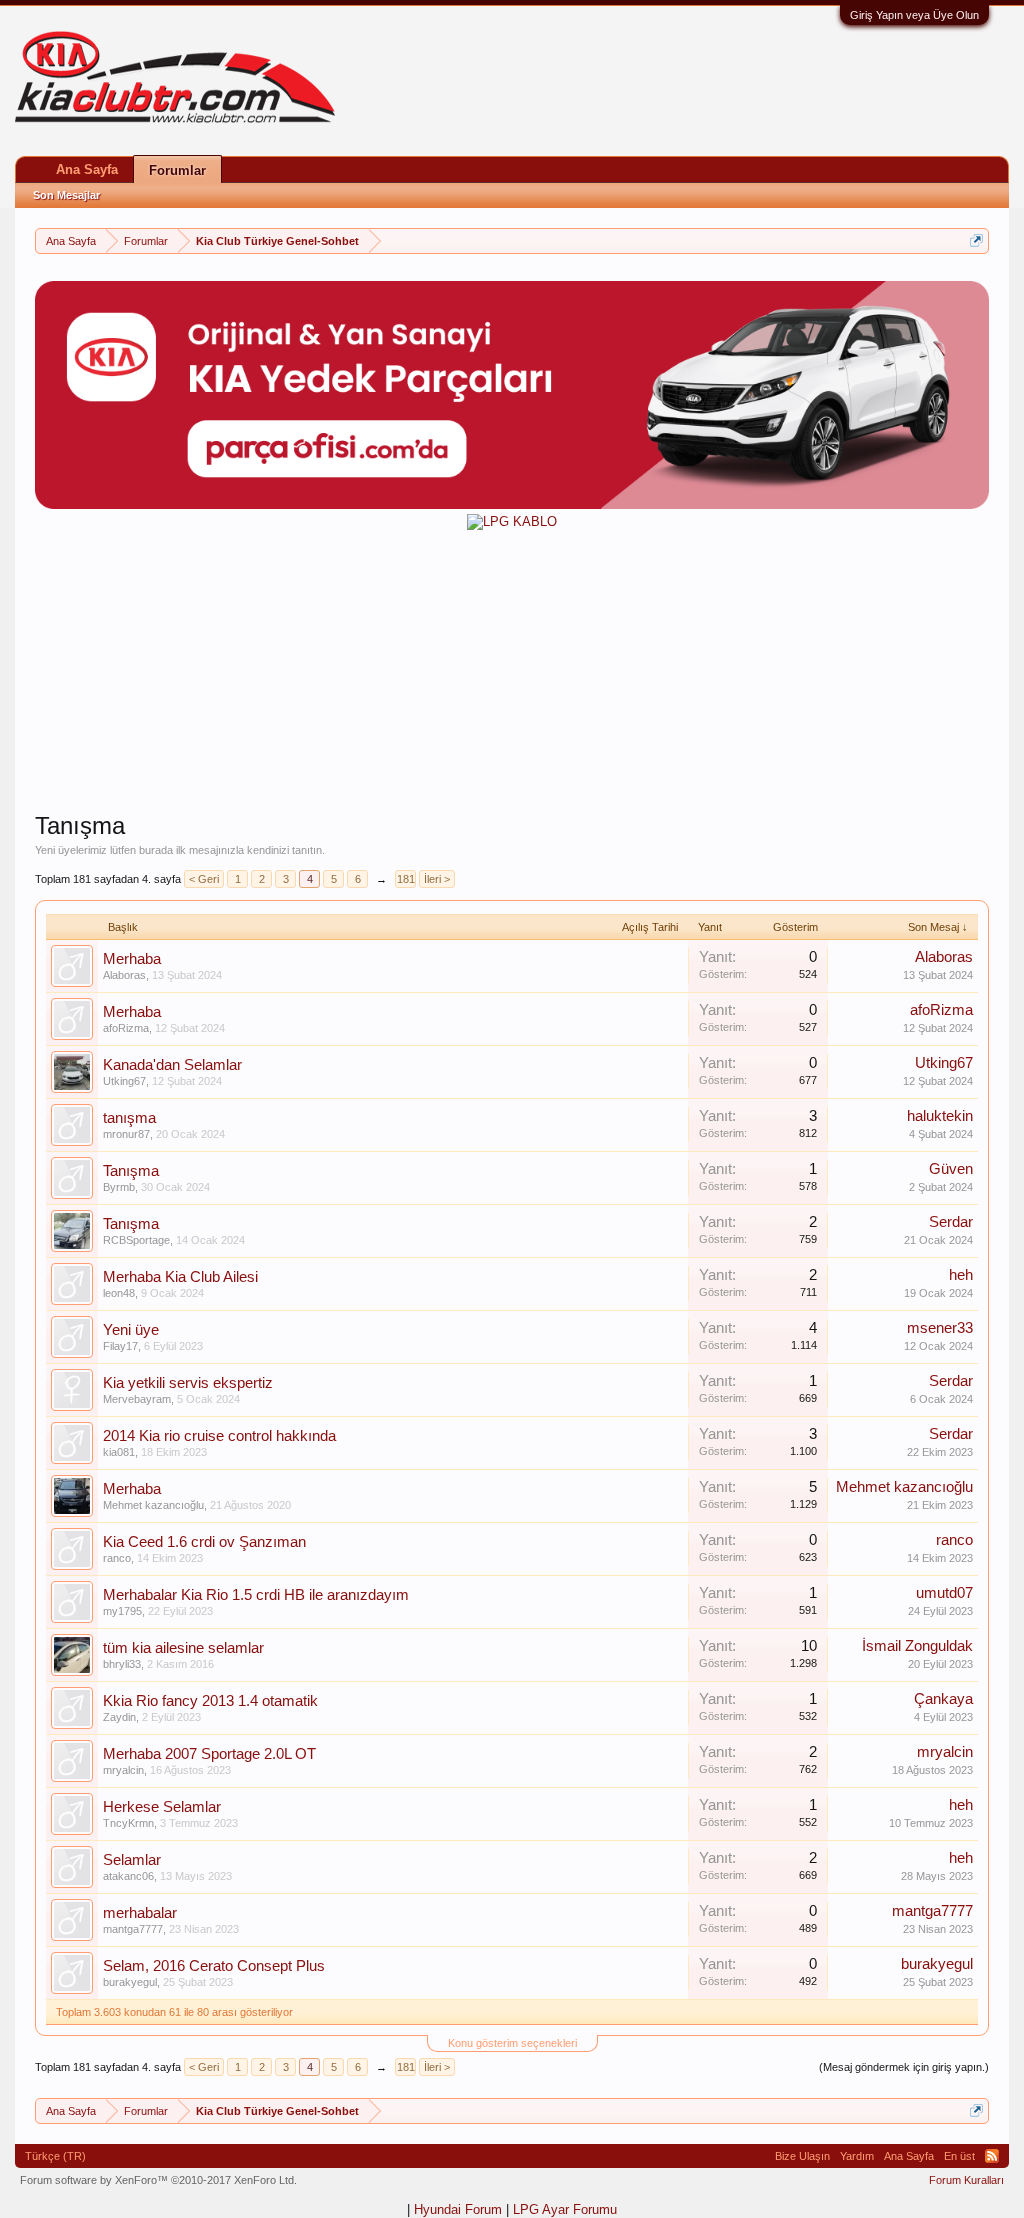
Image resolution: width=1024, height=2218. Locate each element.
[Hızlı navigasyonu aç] (976, 240)
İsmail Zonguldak (917, 1646)
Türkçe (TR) (55, 2156)
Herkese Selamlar (162, 1807)
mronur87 (126, 1134)
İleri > (437, 879)
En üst (959, 2156)
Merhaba (132, 959)
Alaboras (124, 975)
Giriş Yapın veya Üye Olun (914, 15)
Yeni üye (131, 1330)
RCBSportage (136, 1240)
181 (406, 879)
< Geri (204, 879)
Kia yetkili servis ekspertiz (188, 1383)
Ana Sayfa (87, 169)
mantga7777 (133, 1929)
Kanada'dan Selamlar (172, 1065)
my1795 (122, 1611)
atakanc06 (128, 1876)
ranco (117, 1558)
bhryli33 (122, 1664)
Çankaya (943, 1699)
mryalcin (123, 1770)
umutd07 (944, 1593)
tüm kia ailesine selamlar (183, 1648)
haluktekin (940, 1116)
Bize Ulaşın (802, 2156)
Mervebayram (137, 1399)
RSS (992, 2156)
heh (961, 1275)
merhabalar (140, 1913)
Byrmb (119, 1187)
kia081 (119, 1452)
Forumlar (177, 170)
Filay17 (120, 1346)
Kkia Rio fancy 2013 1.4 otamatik (210, 1701)
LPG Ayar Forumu (565, 2209)
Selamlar (132, 1860)
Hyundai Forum (458, 2209)
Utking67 (124, 1081)
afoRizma (126, 1028)
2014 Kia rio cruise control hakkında (219, 1436)
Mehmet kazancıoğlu (153, 1505)
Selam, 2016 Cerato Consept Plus (214, 1966)
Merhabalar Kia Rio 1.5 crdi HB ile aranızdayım (256, 1595)
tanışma (129, 1118)
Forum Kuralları (966, 2180)
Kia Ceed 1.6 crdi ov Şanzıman (204, 1542)
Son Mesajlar (66, 195)
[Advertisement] (512, 671)
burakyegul (130, 1982)
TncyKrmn (128, 1823)
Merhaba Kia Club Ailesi (180, 1277)
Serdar (951, 1222)
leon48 (119, 1293)
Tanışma (131, 1171)
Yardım (857, 2156)
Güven (951, 1169)
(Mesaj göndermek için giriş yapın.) (904, 2067)
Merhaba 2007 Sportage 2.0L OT (209, 1754)
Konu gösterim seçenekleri (512, 2043)
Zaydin (119, 1717)
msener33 (940, 1328)
